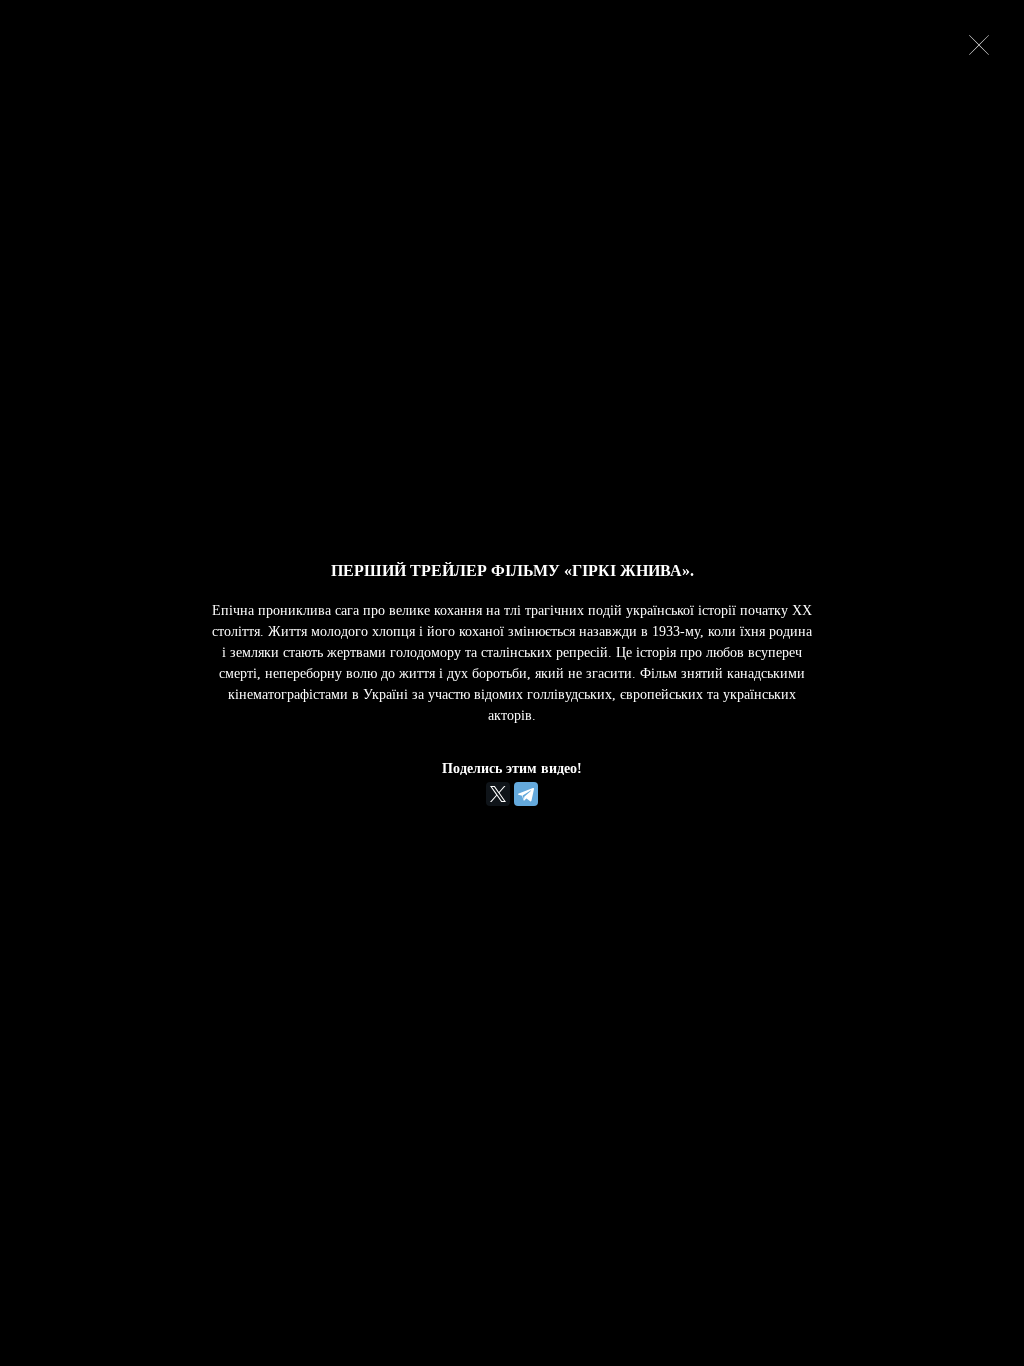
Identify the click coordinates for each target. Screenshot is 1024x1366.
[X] (498, 794)
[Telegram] (526, 794)
